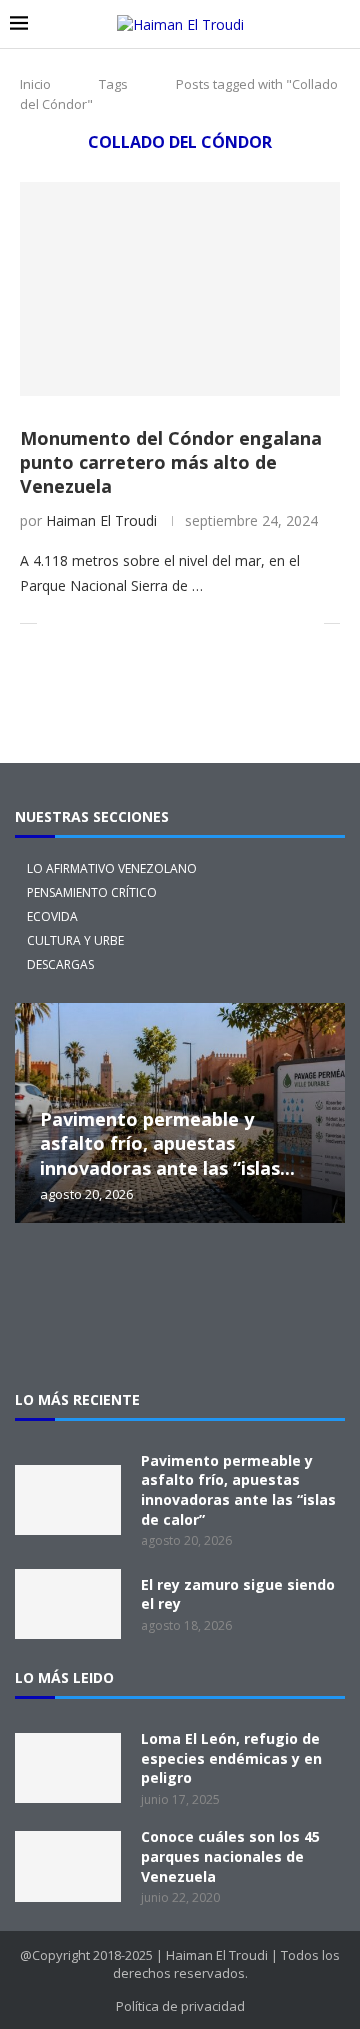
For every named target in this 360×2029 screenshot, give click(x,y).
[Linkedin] (244, 1278)
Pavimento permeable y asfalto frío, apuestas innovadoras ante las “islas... (167, 1143)
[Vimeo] (180, 1332)
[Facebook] (180, 1278)
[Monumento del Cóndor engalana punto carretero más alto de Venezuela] (180, 288)
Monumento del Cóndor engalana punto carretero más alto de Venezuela (171, 462)
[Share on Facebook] (77, 623)
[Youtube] (308, 1278)
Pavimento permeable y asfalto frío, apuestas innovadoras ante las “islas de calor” (238, 1490)
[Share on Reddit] (182, 623)
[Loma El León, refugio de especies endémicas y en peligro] (68, 1768)
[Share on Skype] (266, 623)
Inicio (35, 84)
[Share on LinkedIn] (140, 623)
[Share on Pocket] (245, 623)
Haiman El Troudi (101, 520)
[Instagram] (116, 1278)
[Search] (340, 24)
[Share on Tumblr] (161, 623)
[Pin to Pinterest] (119, 623)
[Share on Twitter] (98, 623)
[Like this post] (52, 623)
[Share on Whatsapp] (203, 623)
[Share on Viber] (287, 623)
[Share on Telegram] (224, 623)
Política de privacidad (180, 2006)
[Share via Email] (308, 623)
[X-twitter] (52, 1278)
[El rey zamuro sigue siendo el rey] (68, 1604)
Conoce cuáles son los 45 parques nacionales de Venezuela (230, 1856)
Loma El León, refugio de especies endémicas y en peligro (231, 1758)
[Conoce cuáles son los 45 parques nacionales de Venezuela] (68, 1866)
